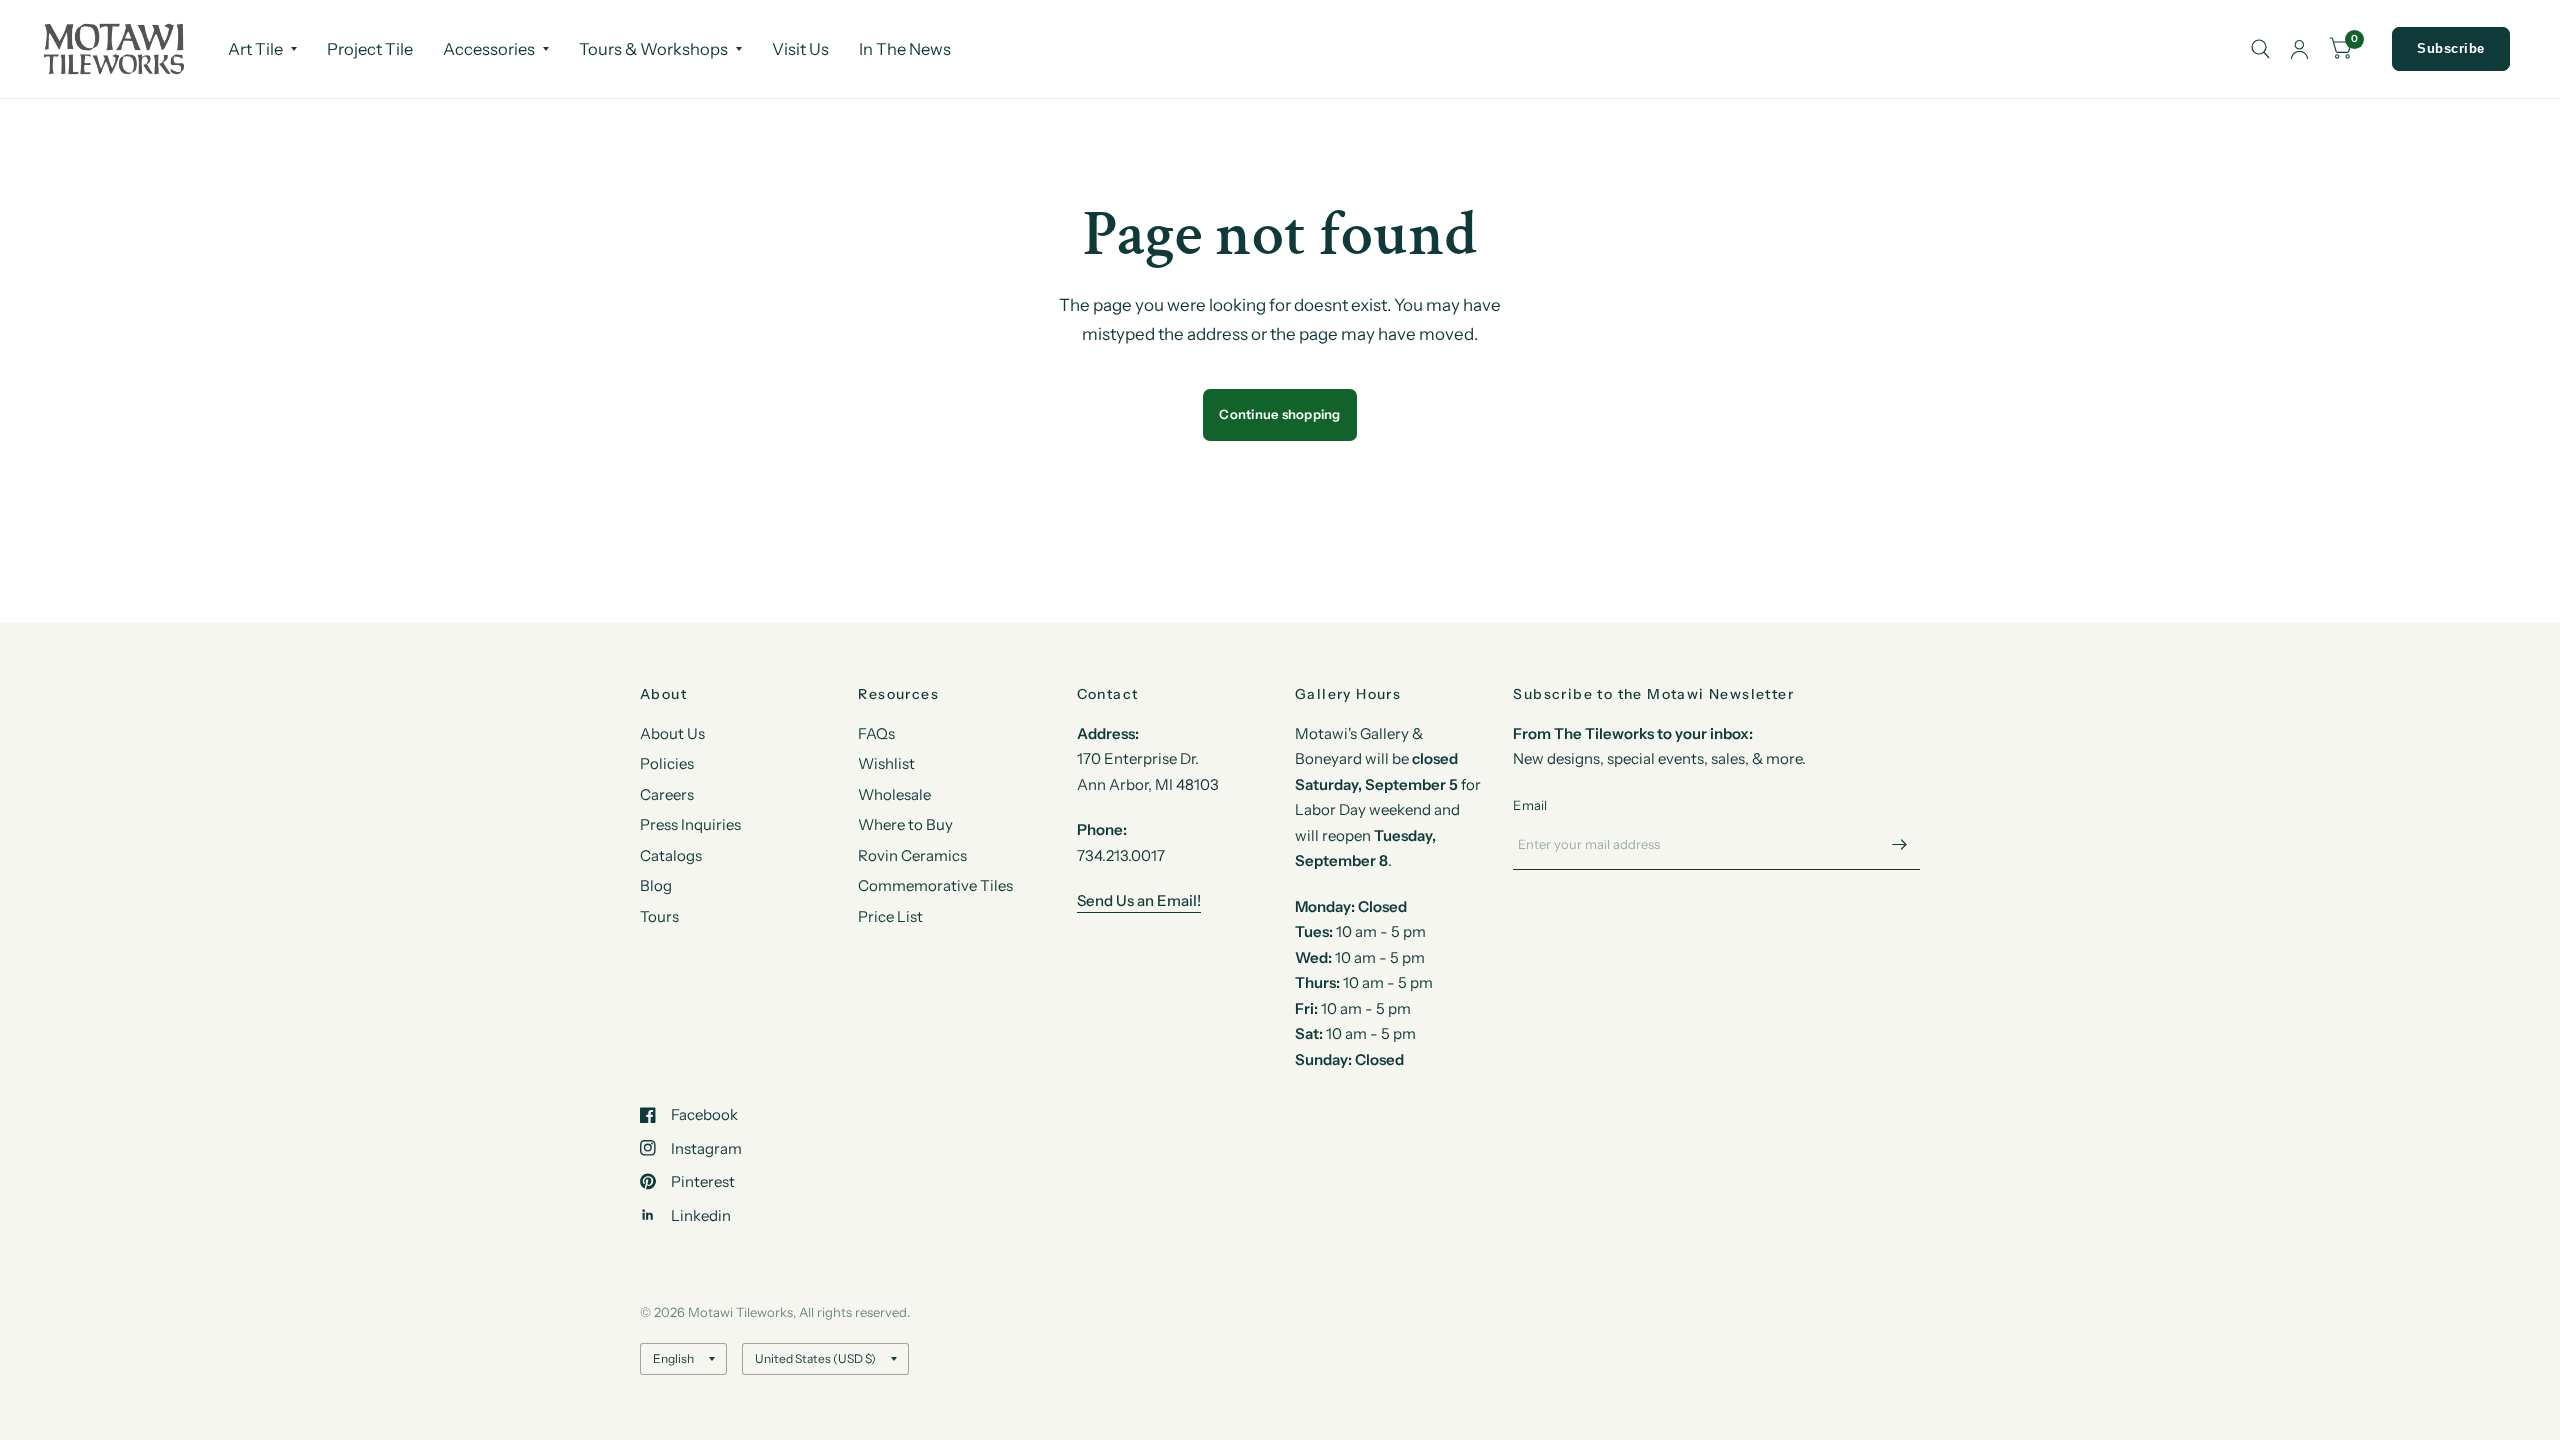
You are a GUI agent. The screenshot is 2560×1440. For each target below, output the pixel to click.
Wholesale (894, 794)
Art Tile (255, 49)
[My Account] (2299, 49)
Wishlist (886, 763)
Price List (890, 916)
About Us (672, 733)
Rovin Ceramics (912, 855)
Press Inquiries (690, 824)
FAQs (876, 733)
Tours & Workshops (653, 49)
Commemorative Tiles (935, 885)
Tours (659, 916)
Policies (667, 763)
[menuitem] (262, 49)
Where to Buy (905, 824)
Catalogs (671, 855)
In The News (905, 49)
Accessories (489, 49)
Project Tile (370, 49)
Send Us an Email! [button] (1139, 900)
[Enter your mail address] (1900, 844)
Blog (656, 885)
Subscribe (2451, 48)
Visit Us (800, 49)
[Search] (2260, 49)
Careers (667, 794)
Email (1530, 805)
